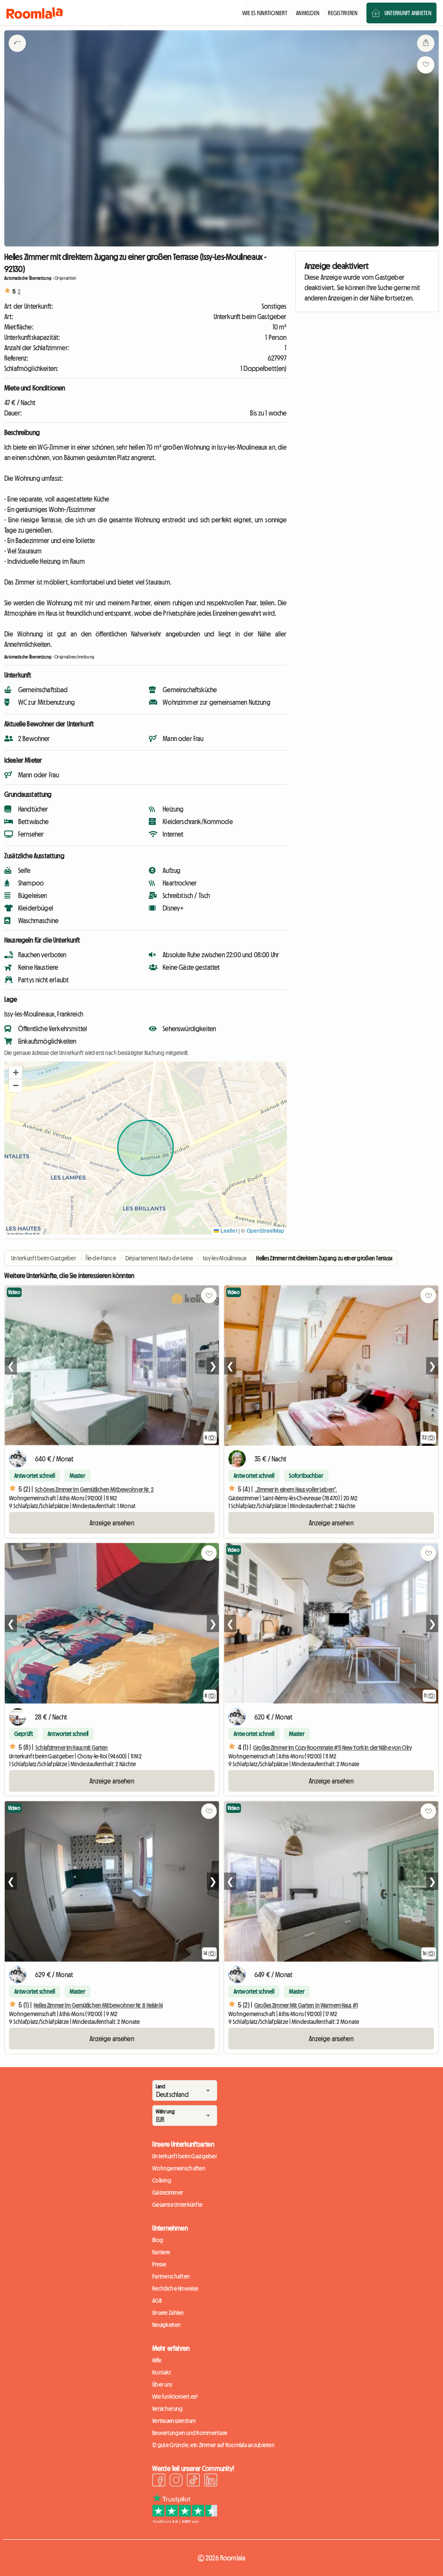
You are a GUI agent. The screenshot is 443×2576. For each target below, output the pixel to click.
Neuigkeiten (167, 2325)
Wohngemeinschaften (179, 2168)
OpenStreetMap (266, 1230)
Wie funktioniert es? (175, 2397)
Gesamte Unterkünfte (177, 2205)
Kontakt (162, 2372)
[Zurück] (17, 54)
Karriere (161, 2252)
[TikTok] (193, 2481)
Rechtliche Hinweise (175, 2288)
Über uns (162, 2384)
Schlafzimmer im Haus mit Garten (72, 1748)
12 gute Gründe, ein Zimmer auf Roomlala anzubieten (213, 2445)
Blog (158, 2240)
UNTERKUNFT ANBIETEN (408, 13)
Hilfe (157, 2360)
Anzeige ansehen (112, 1523)
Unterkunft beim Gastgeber (185, 2156)
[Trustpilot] (185, 2521)
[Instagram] (176, 2481)
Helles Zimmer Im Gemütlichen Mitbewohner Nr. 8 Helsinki (98, 2005)
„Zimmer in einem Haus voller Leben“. (296, 1489)
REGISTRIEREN (343, 13)
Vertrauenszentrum (174, 2421)
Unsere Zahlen (168, 2313)
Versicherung (167, 2409)
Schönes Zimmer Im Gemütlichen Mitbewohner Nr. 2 (94, 1489)
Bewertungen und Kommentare (190, 2433)
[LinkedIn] (211, 2481)
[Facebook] (159, 2481)
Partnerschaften (171, 2276)
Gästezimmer (168, 2192)
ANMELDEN (308, 13)
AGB (157, 2301)
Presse (159, 2264)
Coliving (162, 2180)
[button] (16, 1073)
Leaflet (228, 1230)
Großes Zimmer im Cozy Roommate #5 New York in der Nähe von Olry (332, 1748)
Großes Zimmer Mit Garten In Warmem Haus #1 (306, 2005)
